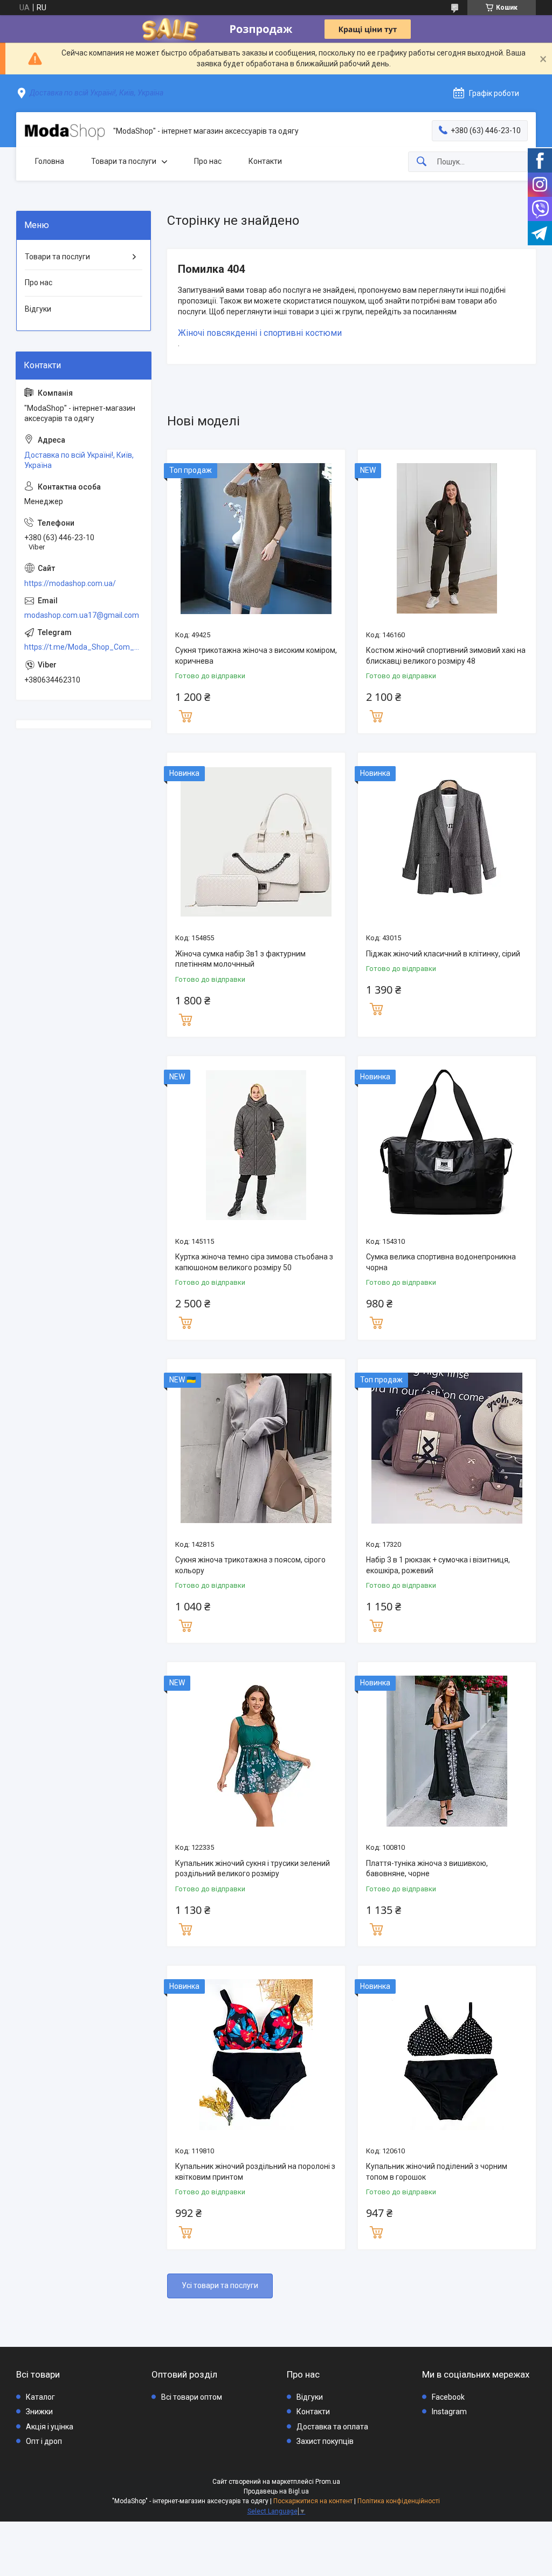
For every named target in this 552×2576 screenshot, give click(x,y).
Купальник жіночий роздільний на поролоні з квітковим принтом (255, 2172)
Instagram (449, 2412)
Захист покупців (325, 2441)
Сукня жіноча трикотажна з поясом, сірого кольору (250, 1565)
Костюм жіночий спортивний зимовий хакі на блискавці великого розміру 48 (446, 656)
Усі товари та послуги (220, 2285)
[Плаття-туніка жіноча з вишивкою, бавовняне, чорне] (447, 1751)
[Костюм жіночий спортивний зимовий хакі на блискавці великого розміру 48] (447, 539)
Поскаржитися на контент (313, 2501)
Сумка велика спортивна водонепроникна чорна (441, 1262)
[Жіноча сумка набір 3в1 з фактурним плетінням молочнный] (256, 842)
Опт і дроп (44, 2441)
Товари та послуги (124, 161)
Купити (185, 715)
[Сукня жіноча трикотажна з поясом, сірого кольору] (256, 1448)
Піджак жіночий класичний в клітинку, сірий (443, 954)
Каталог (40, 2397)
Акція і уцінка (50, 2427)
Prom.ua (328, 2482)
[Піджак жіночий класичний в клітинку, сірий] (447, 842)
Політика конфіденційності (399, 2501)
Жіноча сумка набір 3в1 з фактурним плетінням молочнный (240, 959)
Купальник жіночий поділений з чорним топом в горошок (437, 2172)
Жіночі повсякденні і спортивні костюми (260, 333)
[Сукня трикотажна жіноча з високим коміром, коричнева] (256, 539)
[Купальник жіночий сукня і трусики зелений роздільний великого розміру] (256, 1751)
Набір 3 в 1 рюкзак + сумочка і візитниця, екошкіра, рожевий (438, 1565)
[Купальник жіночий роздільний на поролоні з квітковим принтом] (256, 2055)
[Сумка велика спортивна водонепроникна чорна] (447, 1145)
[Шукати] (422, 162)
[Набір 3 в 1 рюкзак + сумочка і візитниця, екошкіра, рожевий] (447, 1448)
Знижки (39, 2412)
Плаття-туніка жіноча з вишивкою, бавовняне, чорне (427, 1869)
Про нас (208, 161)
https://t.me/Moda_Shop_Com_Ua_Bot (84, 647)
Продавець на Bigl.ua (276, 2491)
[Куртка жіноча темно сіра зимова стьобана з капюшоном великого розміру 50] (256, 1145)
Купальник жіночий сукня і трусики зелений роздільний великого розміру (253, 1869)
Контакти (265, 161)
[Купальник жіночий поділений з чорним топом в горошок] (447, 2055)
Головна (50, 161)
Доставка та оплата (332, 2427)
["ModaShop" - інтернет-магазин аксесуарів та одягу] (65, 132)
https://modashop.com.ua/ (70, 583)
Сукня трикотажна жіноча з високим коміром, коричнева (256, 656)
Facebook (448, 2397)
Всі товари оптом (192, 2397)
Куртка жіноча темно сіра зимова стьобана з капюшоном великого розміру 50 (254, 1262)
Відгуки (38, 309)
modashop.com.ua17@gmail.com (82, 615)
